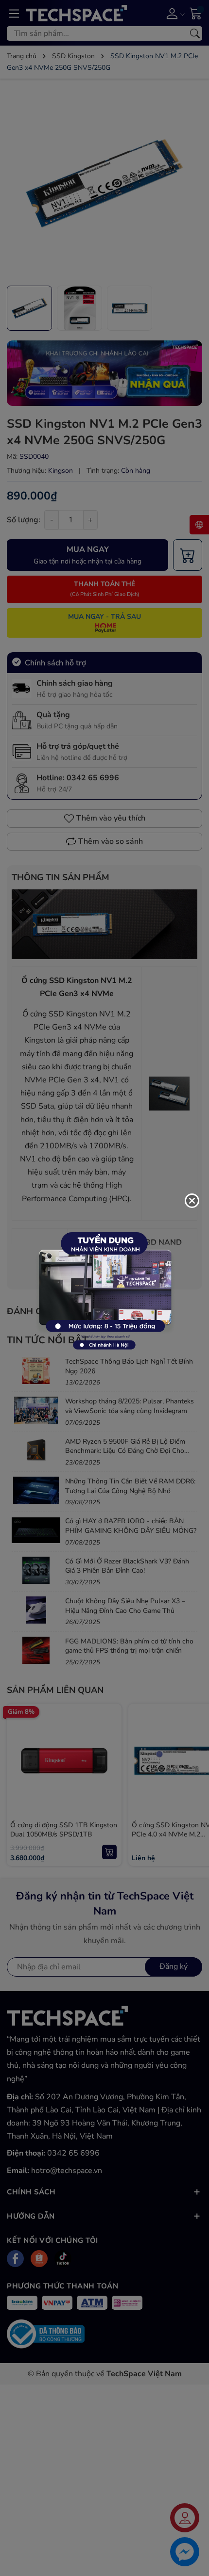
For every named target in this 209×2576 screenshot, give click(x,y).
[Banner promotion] (104, 1288)
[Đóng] (192, 1201)
